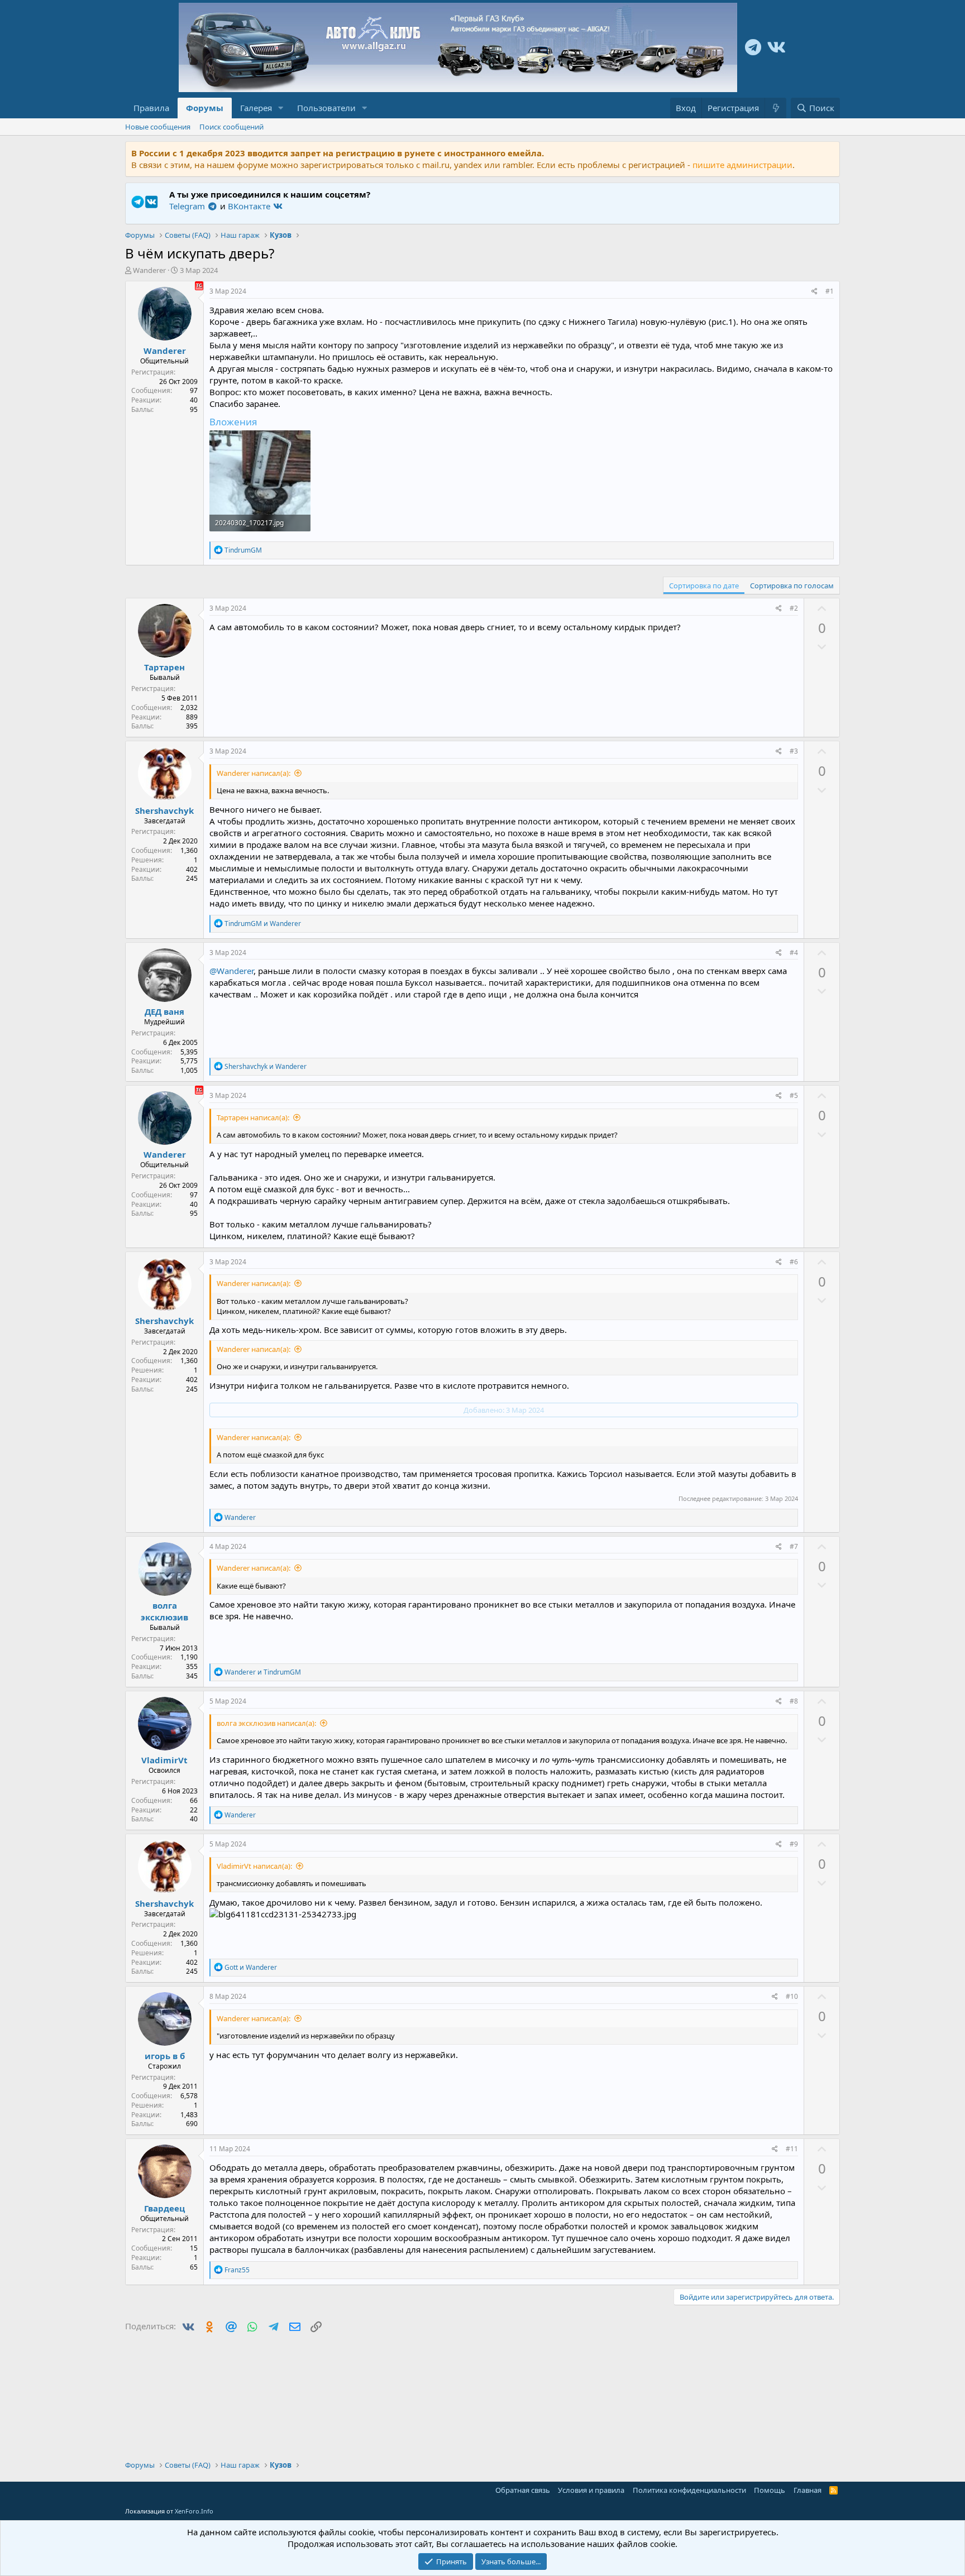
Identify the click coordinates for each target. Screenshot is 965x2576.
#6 (794, 1262)
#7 (794, 1546)
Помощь (770, 2490)
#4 (794, 953)
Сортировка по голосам (792, 586)
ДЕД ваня (164, 1011)
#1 (830, 291)
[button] (281, 108)
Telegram (188, 206)
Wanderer (149, 270)
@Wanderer (231, 971)
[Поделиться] (814, 292)
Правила (151, 108)
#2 (794, 608)
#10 (792, 1996)
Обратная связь (523, 2490)
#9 (794, 1844)
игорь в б (165, 2056)
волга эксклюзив (164, 1611)
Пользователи (326, 108)
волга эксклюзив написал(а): (266, 1723)
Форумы (205, 108)
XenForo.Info (194, 2511)
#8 (794, 1701)
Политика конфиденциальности (689, 2490)
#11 (792, 2149)
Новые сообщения (158, 127)
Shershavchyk (164, 810)
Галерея (256, 108)
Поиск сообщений (231, 127)
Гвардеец (164, 2208)
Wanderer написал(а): (254, 773)
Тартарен (164, 667)
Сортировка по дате (704, 586)
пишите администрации (742, 165)
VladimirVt (164, 1760)
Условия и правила (591, 2490)
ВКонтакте (250, 206)
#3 (794, 751)
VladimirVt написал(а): (254, 1866)
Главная (808, 2490)
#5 (794, 1095)
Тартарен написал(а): (253, 1117)
